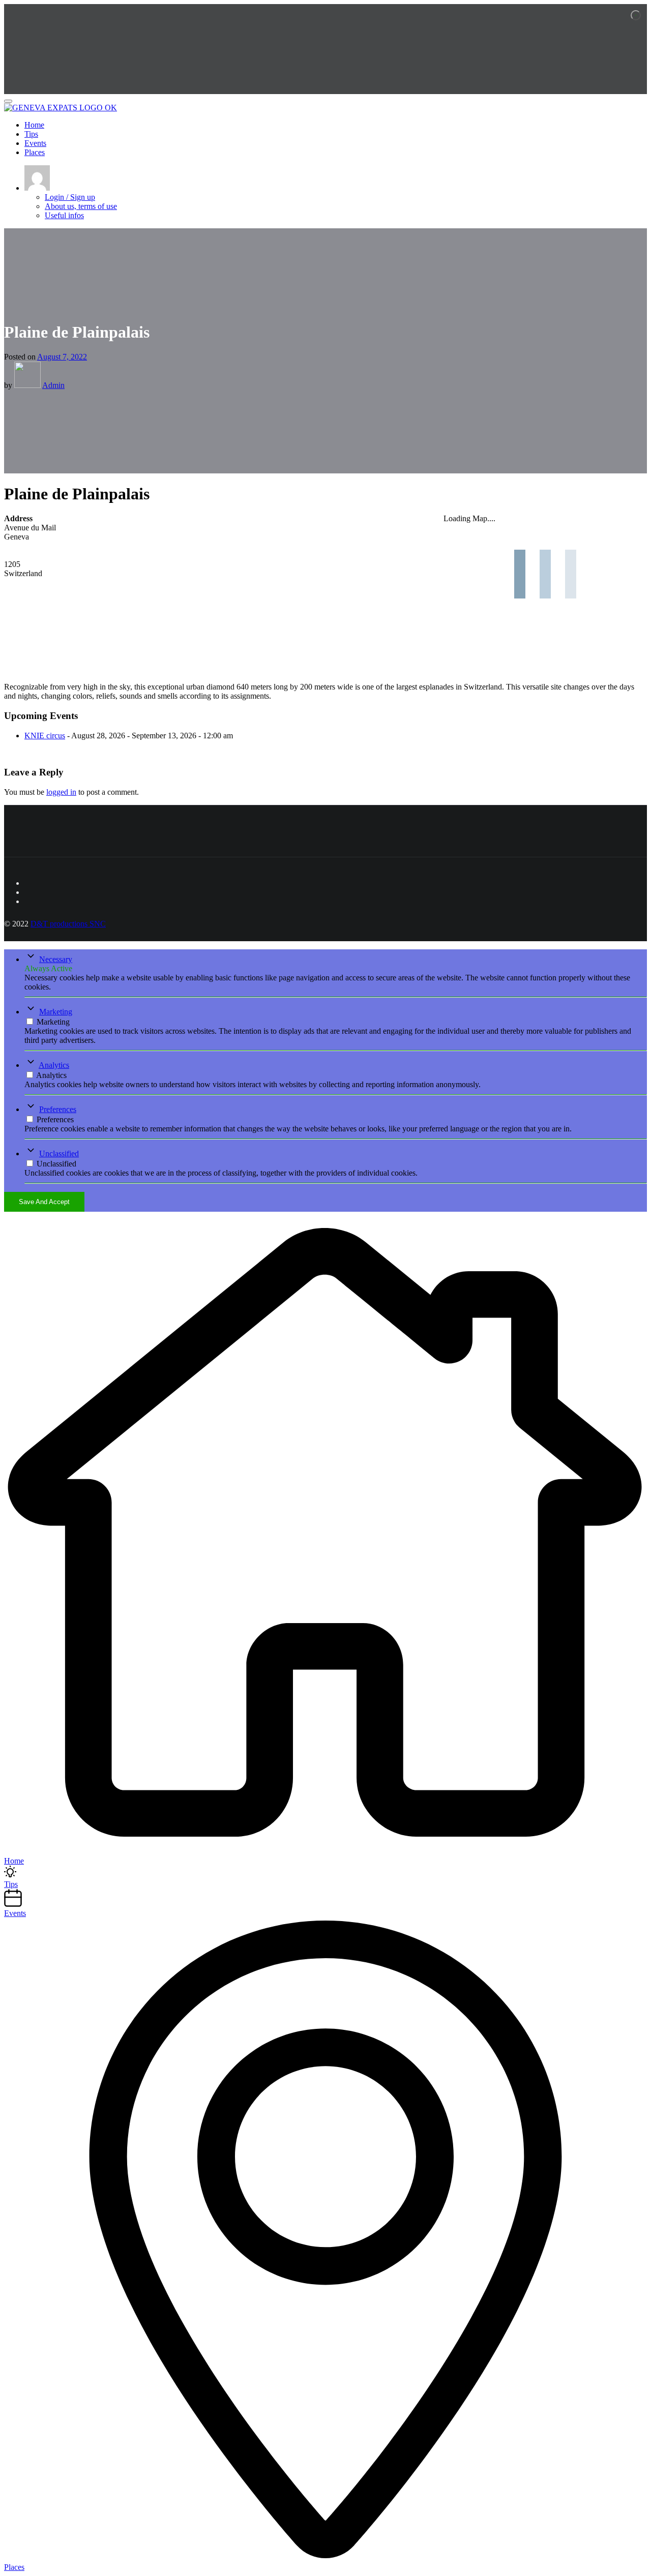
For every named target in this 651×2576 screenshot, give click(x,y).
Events (35, 143)
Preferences (58, 1109)
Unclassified (59, 1154)
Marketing (56, 1012)
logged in (61, 792)
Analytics (54, 1065)
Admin (53, 385)
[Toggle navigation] (8, 101)
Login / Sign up (70, 197)
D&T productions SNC (68, 924)
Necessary (56, 959)
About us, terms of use (81, 206)
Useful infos (64, 215)
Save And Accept (44, 1202)
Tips (31, 134)
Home (34, 125)
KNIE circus (45, 736)
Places (35, 152)
